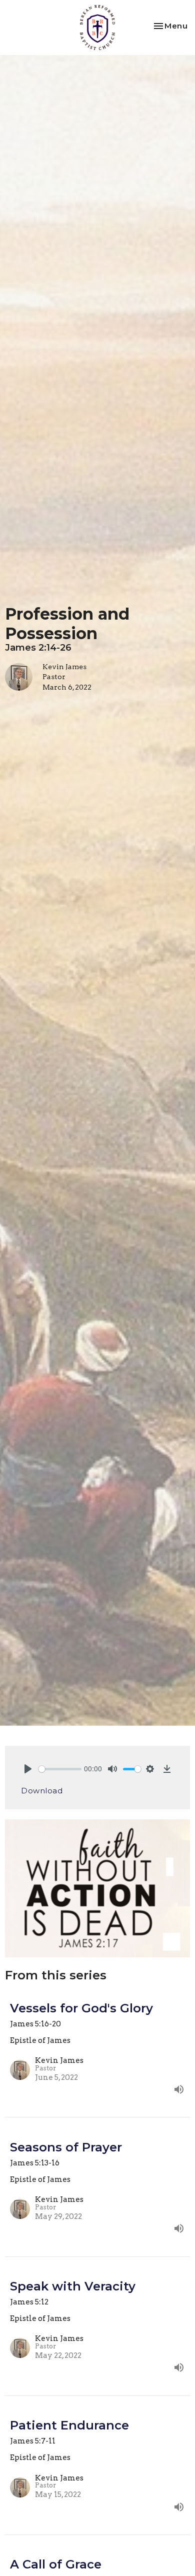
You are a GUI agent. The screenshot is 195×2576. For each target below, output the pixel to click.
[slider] (60, 1769)
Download (42, 1791)
